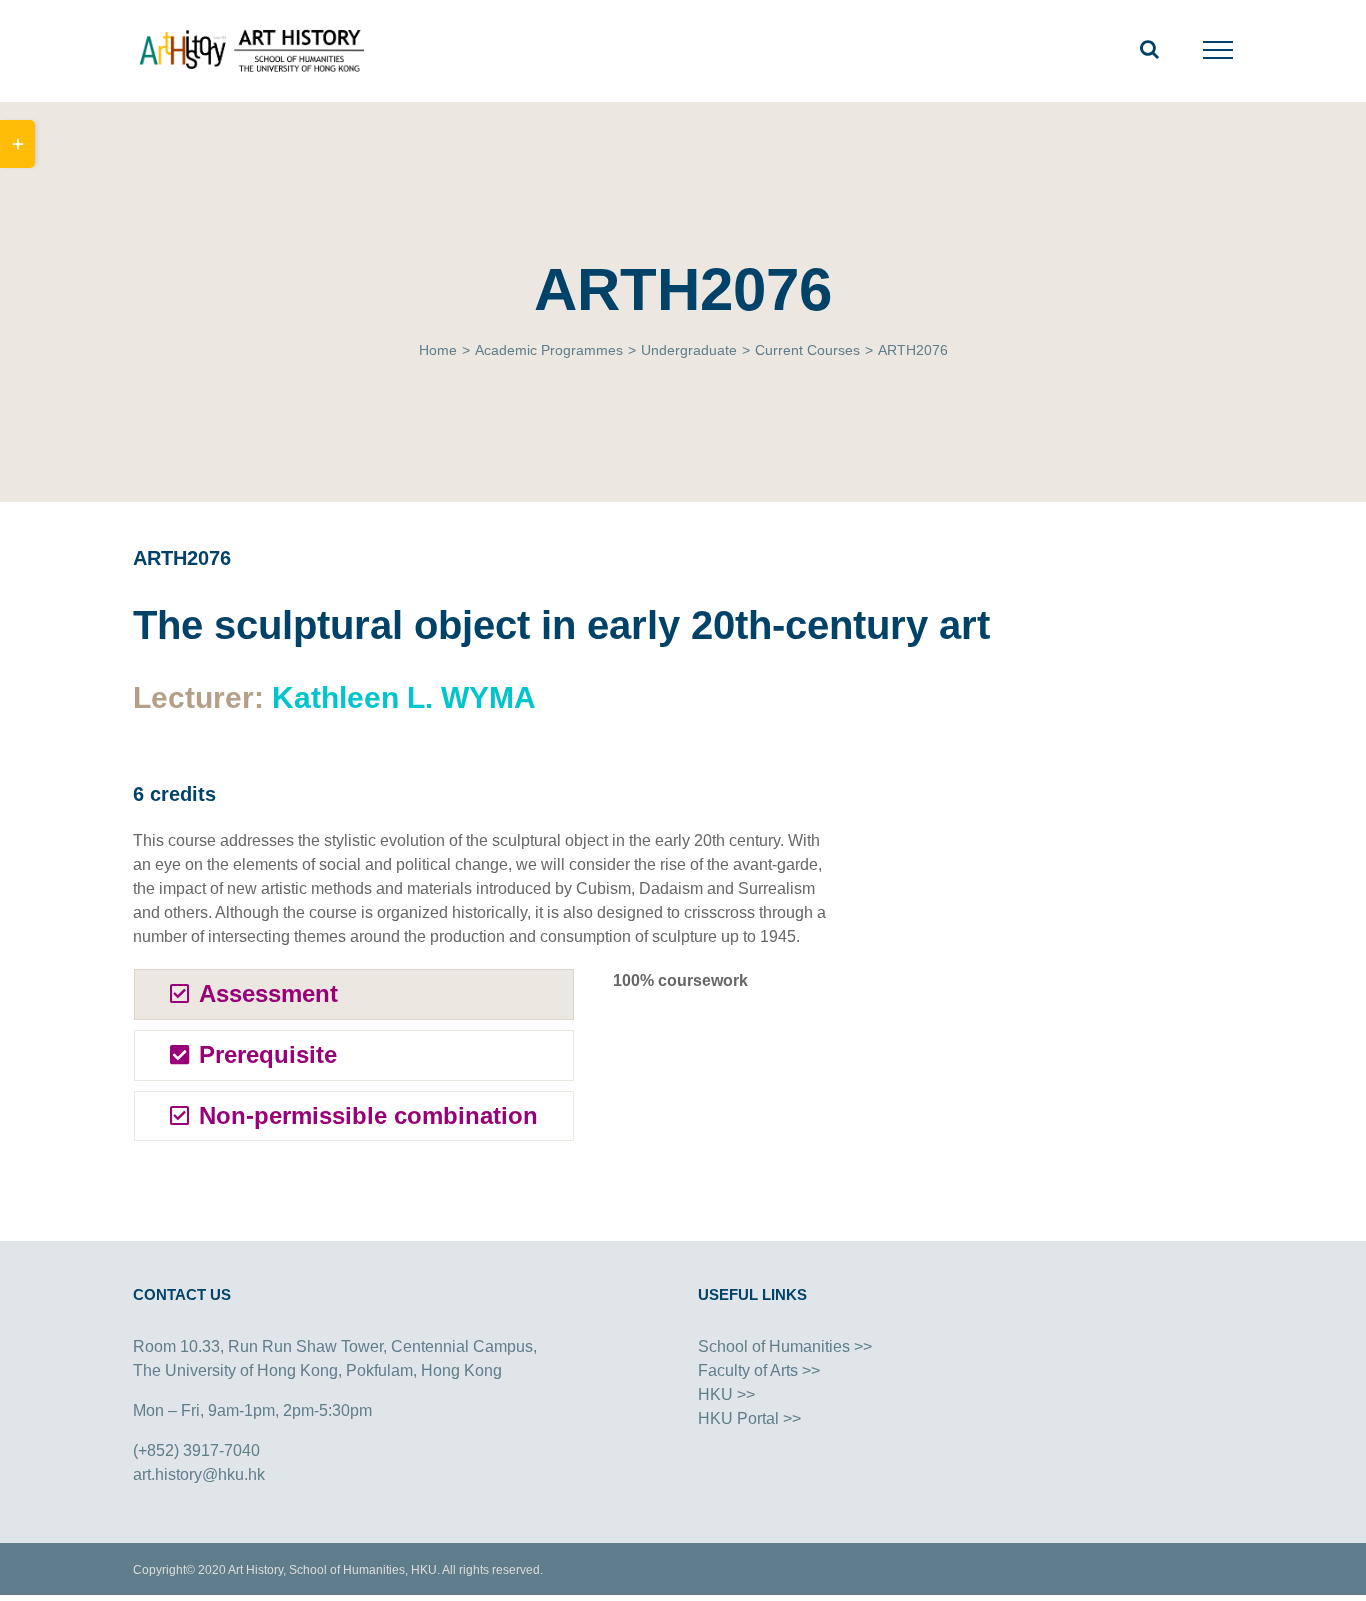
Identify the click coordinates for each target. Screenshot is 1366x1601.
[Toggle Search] (1149, 49)
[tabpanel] (725, 1060)
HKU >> (726, 1394)
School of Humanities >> (785, 1346)
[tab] (354, 994)
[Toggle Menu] (1218, 50)
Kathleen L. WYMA (404, 697)
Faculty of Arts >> (759, 1370)
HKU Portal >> (749, 1418)
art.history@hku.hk (199, 1474)
